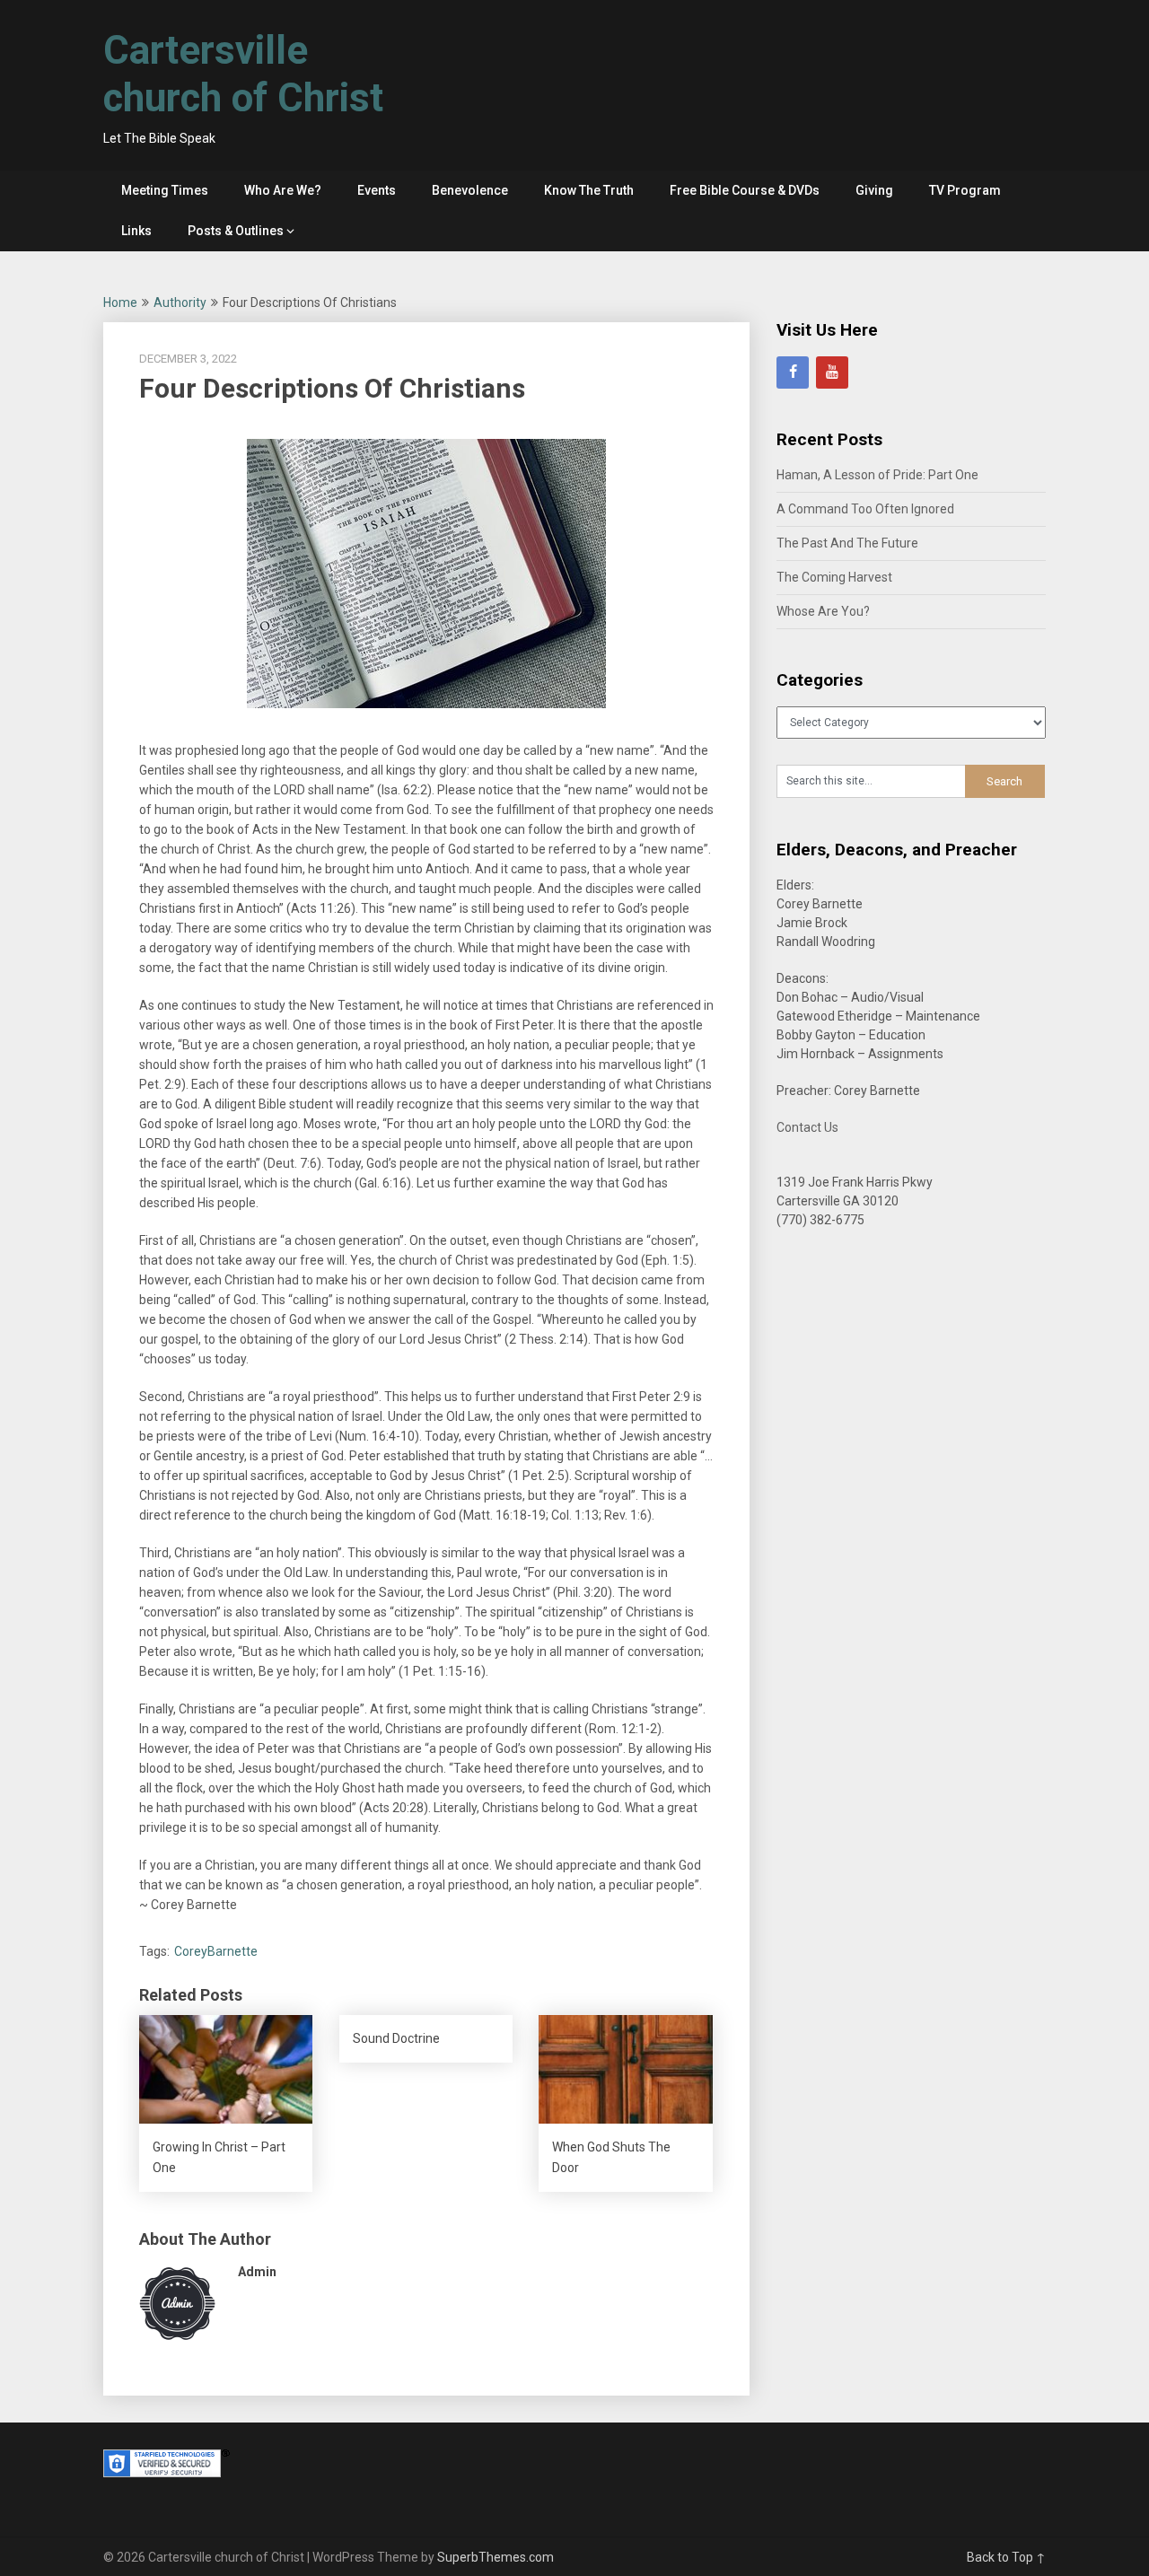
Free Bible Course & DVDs (745, 190)
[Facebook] (793, 372)
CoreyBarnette (216, 1951)
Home (120, 302)
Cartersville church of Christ (243, 74)
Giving (874, 190)
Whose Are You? (823, 611)
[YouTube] (832, 372)
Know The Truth (589, 190)
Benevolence (470, 190)
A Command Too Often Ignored (865, 509)
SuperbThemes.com (496, 2557)
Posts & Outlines (236, 231)
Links (136, 231)
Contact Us (807, 1127)
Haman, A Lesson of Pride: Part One (877, 475)
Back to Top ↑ (1006, 2557)
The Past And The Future (847, 543)
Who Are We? (283, 190)
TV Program (965, 190)
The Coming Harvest (834, 577)
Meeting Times (165, 190)
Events (377, 190)
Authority (180, 302)
